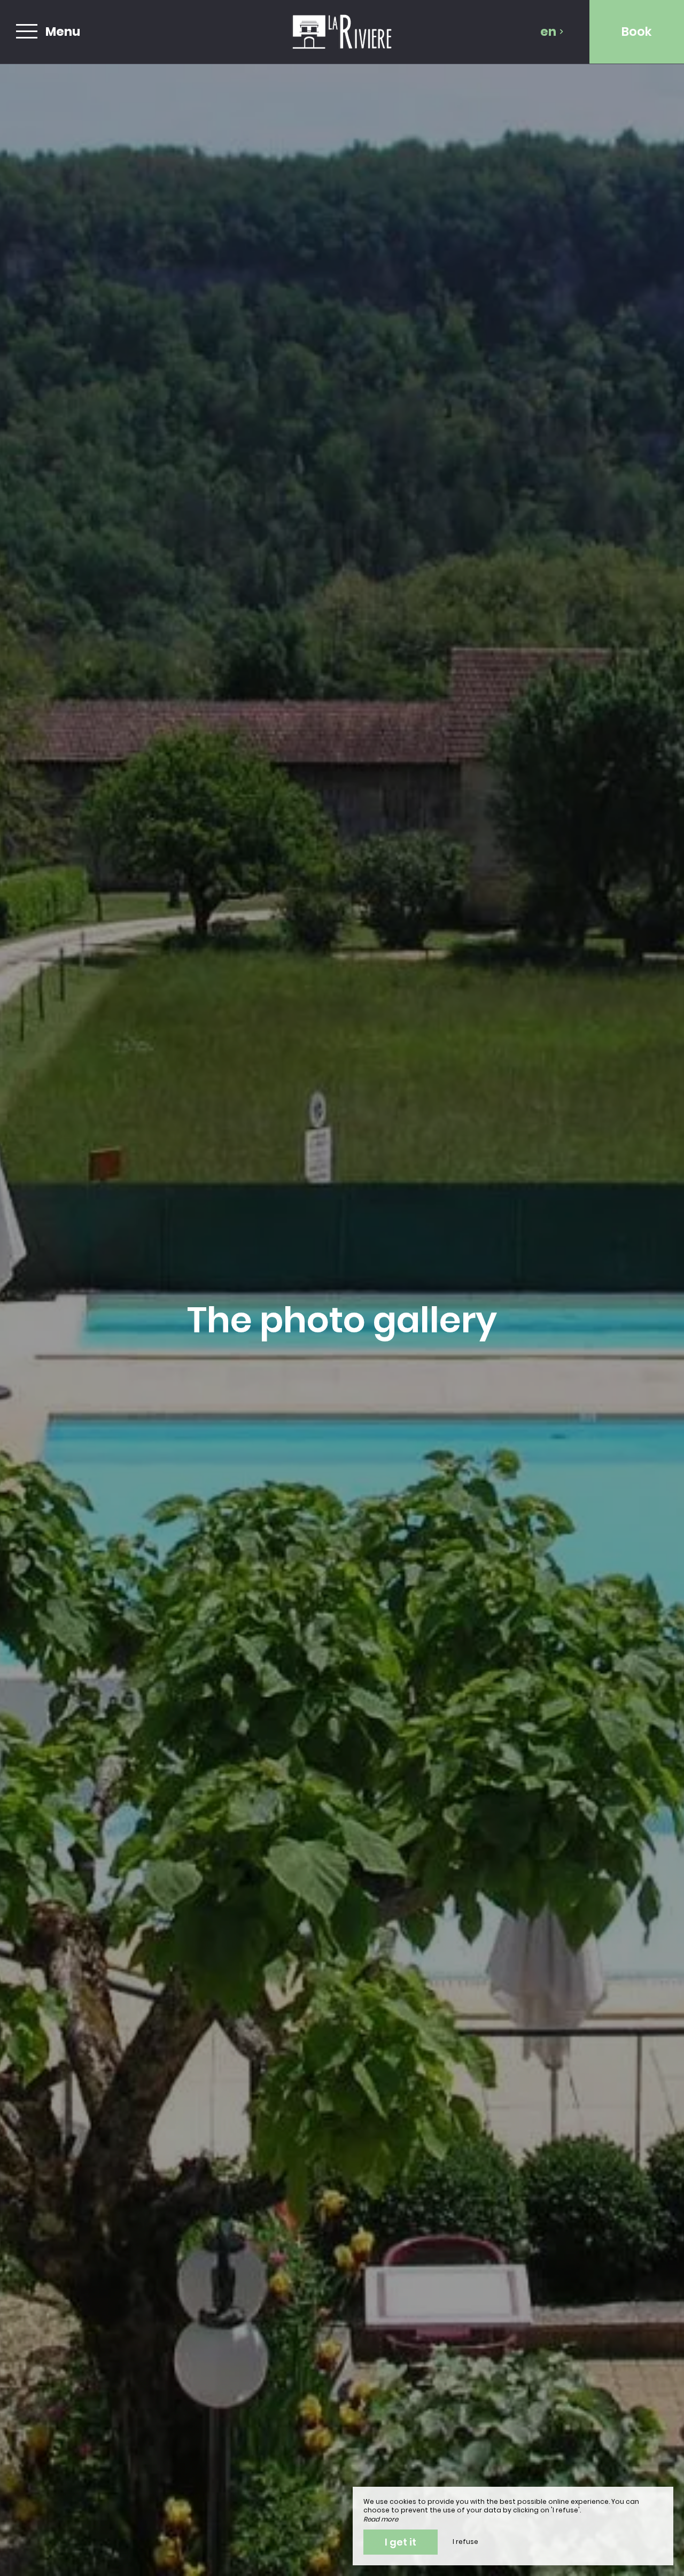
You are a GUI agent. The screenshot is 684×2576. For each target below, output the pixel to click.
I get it (401, 2542)
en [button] (548, 32)
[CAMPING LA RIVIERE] (342, 32)
